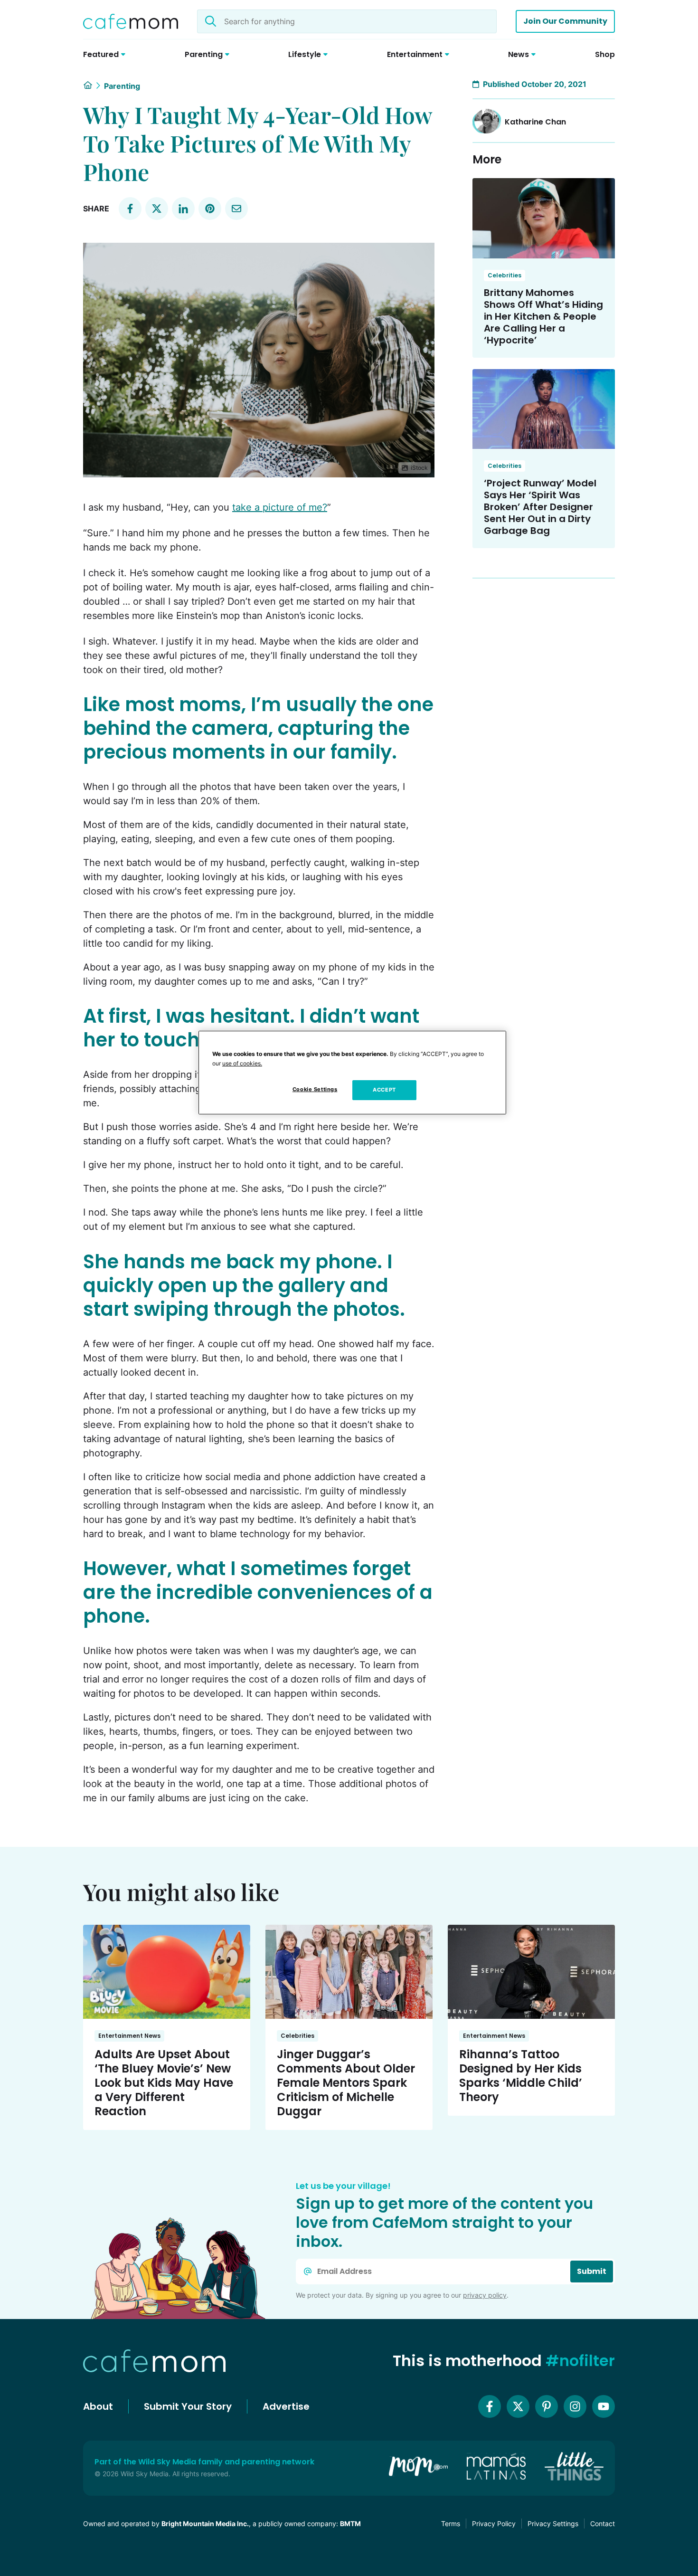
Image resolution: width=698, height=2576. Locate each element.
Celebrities (505, 275)
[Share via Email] (236, 209)
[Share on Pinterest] (210, 209)
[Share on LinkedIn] (183, 209)
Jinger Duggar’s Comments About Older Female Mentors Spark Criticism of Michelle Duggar (346, 2083)
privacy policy (485, 2295)
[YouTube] (604, 2406)
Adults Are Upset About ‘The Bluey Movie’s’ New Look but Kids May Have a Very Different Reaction (164, 2083)
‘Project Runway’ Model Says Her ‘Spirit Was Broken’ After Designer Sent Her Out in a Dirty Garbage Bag (540, 507)
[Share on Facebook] (130, 209)
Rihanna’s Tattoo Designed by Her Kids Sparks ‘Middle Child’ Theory (521, 2076)
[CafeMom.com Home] (131, 21)
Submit (592, 2271)
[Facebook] (490, 2406)
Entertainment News (129, 2036)
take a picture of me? (280, 507)
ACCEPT (384, 1090)
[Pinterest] (547, 2406)
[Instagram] (575, 2406)
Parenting (122, 86)
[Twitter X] (518, 2406)
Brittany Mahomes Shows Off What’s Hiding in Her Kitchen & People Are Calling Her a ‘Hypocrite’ (543, 316)
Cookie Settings (315, 1089)
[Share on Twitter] (157, 209)
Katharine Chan (535, 122)
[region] (352, 1073)
